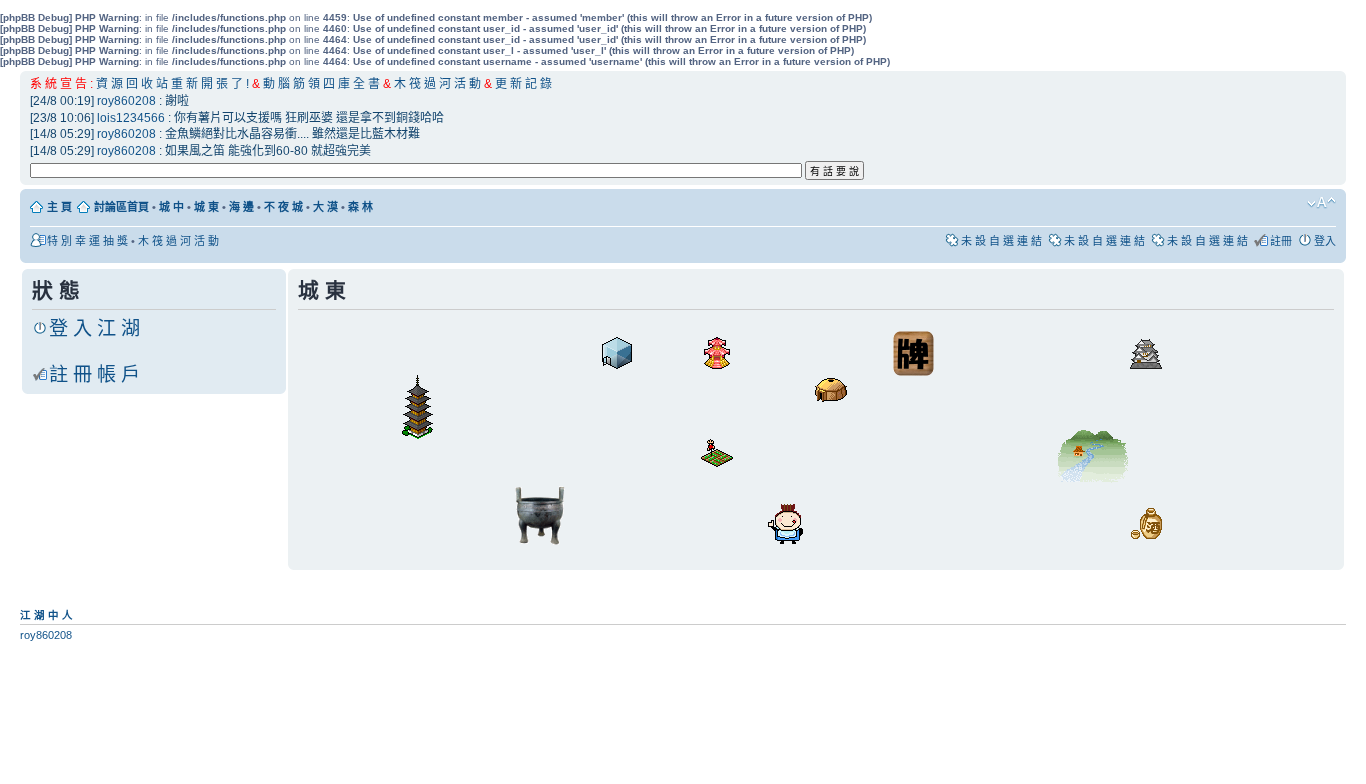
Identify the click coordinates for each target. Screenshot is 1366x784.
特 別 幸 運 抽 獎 (87, 241)
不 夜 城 (283, 207)
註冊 (1281, 241)
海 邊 (241, 207)
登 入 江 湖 (94, 328)
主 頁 (59, 207)
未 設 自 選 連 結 (1001, 241)
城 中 (171, 207)
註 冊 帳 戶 (94, 374)
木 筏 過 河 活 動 (439, 84)
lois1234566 (131, 118)
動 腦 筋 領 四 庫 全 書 (321, 84)
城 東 (206, 207)
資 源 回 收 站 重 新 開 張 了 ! (172, 84)
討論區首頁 (121, 207)
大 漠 (325, 207)
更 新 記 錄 (523, 84)
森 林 (360, 207)
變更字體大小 (1321, 203)
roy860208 (126, 101)
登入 (1325, 241)
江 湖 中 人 (46, 615)
